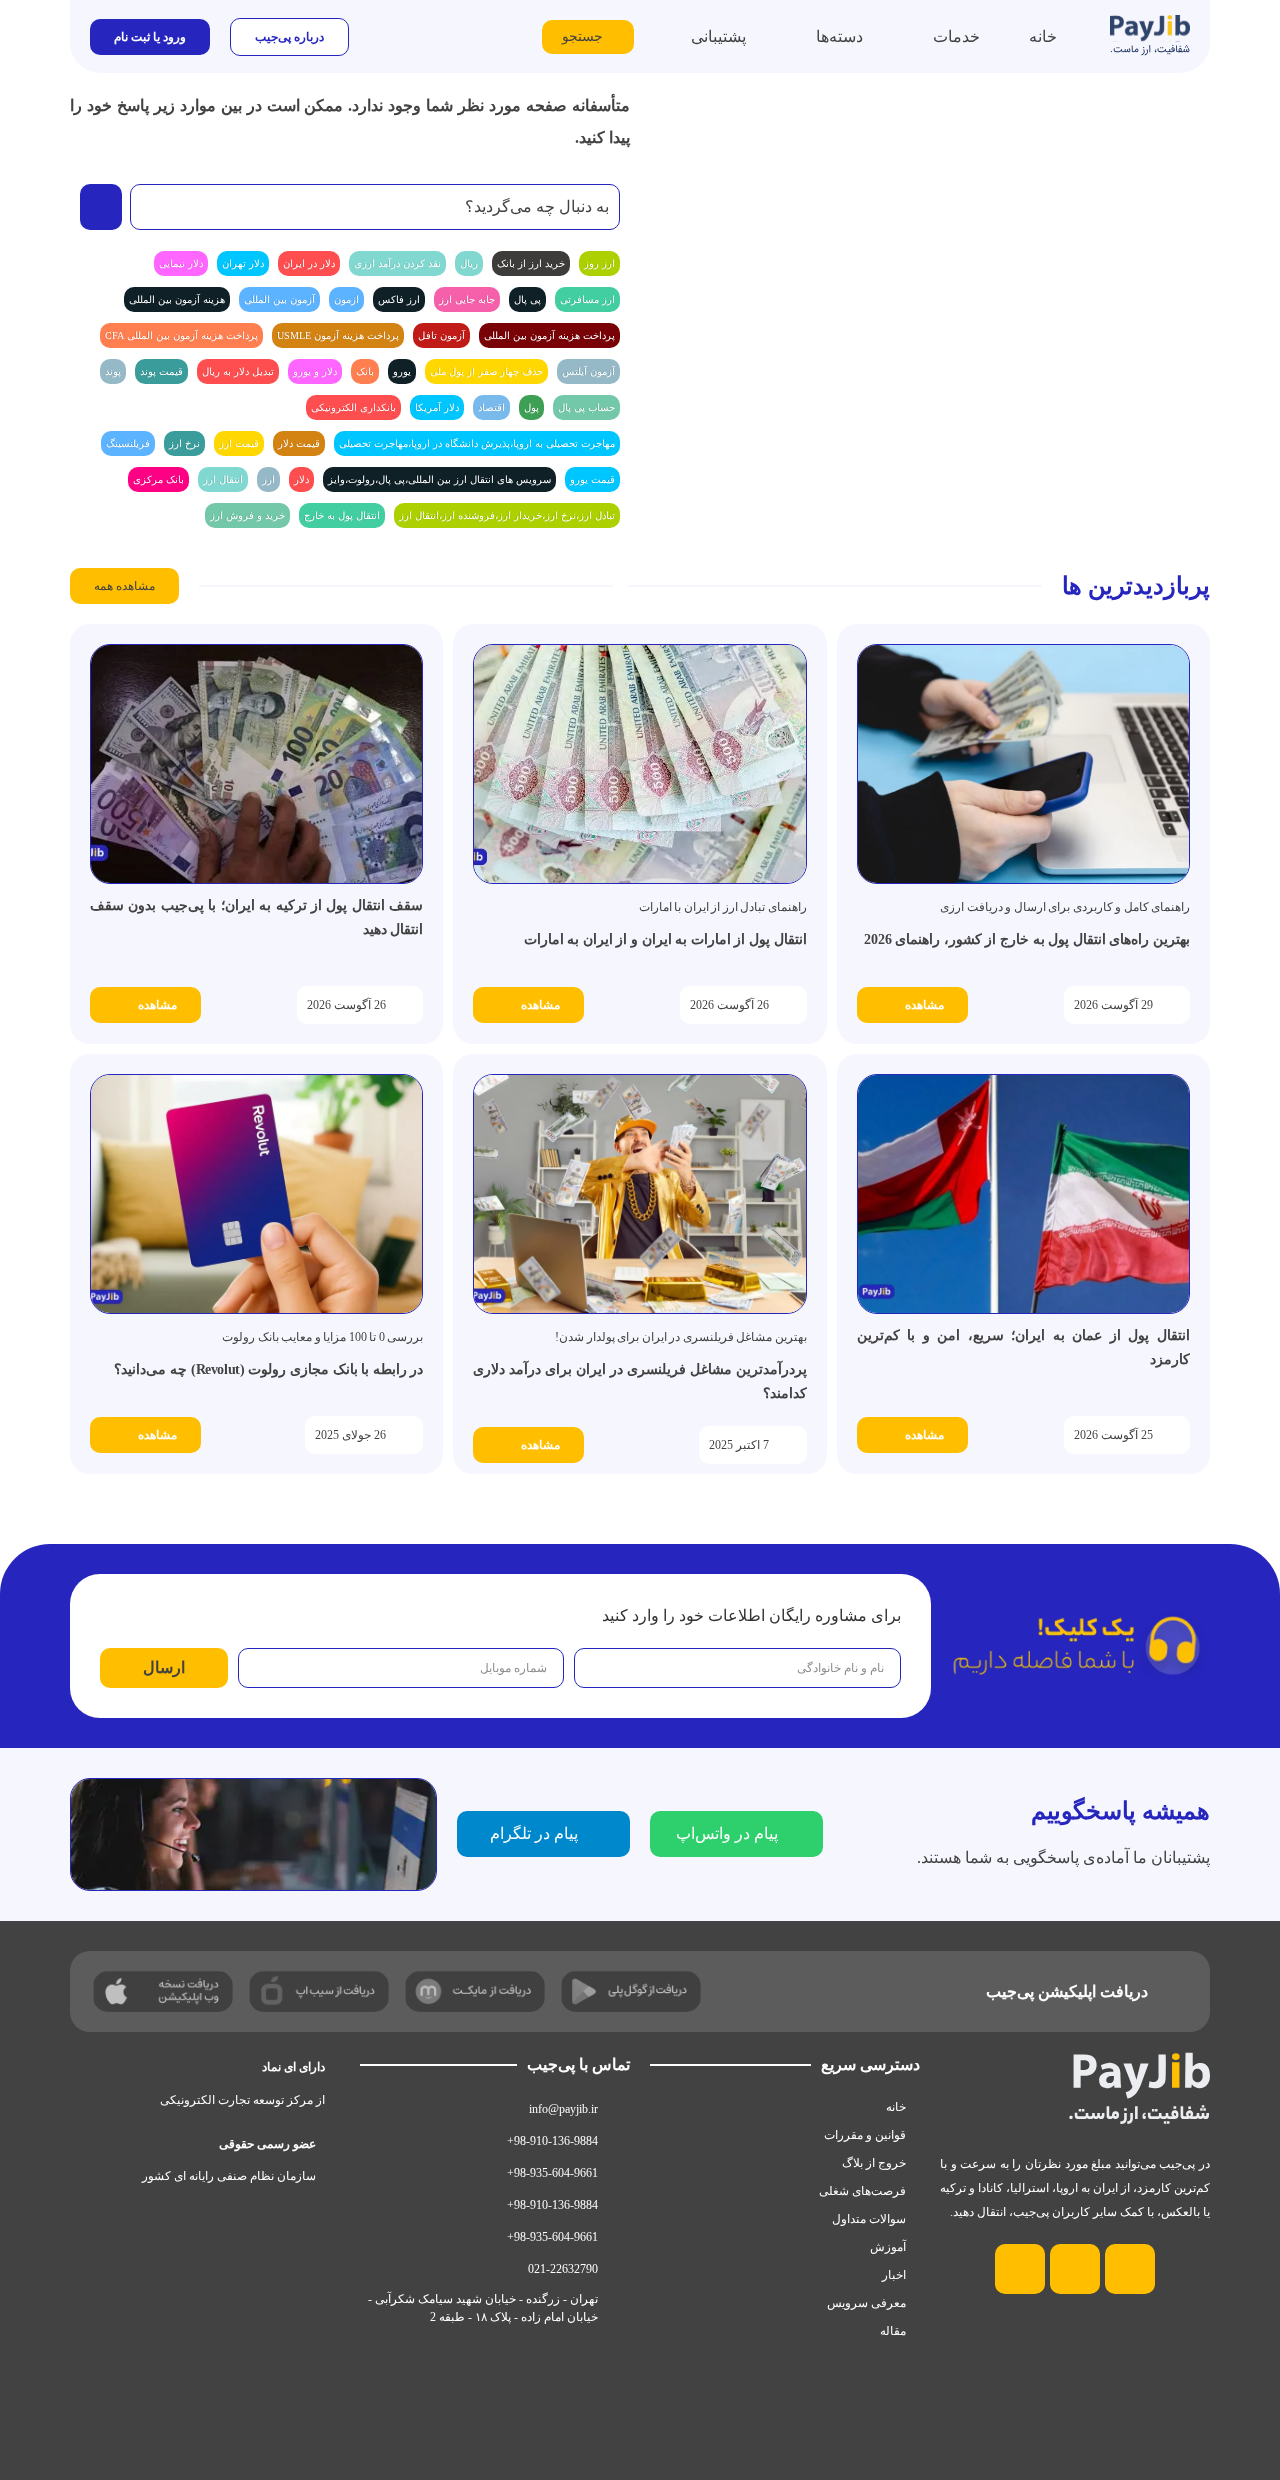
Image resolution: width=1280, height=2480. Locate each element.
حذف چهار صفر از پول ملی (486, 371)
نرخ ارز (184, 443)
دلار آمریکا (437, 407)
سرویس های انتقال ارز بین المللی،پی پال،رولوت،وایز (439, 479)
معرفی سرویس (866, 2303)
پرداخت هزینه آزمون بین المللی (549, 335)
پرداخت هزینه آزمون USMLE (338, 335)
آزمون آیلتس (588, 371)
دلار (301, 479)
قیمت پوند (161, 371)
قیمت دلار (299, 443)
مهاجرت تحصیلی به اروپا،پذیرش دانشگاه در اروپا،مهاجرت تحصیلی (477, 443)
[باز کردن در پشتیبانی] (678, 37)
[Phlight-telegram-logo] (1075, 2269)
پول (531, 407)
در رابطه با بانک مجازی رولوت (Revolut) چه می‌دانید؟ (268, 1369)
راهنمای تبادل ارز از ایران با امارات (723, 907)
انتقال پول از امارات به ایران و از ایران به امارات (665, 939)
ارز (268, 479)
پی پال (527, 299)
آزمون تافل (441, 335)
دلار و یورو (315, 371)
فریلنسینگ (128, 443)
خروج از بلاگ (874, 2163)
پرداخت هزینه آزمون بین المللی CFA (181, 335)
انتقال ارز (223, 479)
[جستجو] (101, 207)
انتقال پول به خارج (342, 515)
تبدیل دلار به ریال (238, 371)
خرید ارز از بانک (531, 263)
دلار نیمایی (181, 263)
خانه (896, 2107)
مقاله (893, 2331)
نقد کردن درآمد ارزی (397, 263)
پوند (113, 371)
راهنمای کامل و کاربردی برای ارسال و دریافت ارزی (1065, 907)
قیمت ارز (239, 443)
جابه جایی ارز (467, 299)
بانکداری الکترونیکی (353, 407)
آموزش (888, 2247)
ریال (469, 263)
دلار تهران (243, 263)
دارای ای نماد (293, 2067)
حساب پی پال (586, 407)
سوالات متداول (869, 2219)
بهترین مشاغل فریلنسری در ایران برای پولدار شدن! (681, 1337)
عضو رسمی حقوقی (267, 2144)
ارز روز (599, 263)
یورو (402, 371)
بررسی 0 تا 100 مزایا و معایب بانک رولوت (322, 1337)
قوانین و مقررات (865, 2135)
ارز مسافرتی (587, 299)
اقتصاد (491, 407)
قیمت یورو (592, 479)
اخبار (894, 2275)
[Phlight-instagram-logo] (1130, 2269)
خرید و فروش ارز (247, 515)
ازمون (346, 299)
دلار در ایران (309, 263)
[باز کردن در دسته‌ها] (803, 37)
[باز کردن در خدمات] (920, 37)
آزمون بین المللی (279, 299)
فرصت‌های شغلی (862, 2191)
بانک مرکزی (158, 479)
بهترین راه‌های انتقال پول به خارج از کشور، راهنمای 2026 (1027, 939)
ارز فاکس (399, 299)
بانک (365, 371)
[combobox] (375, 207)
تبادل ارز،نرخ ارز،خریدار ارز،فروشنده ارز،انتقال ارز (507, 515)
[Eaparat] (1020, 2269)
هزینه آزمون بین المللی (177, 299)
